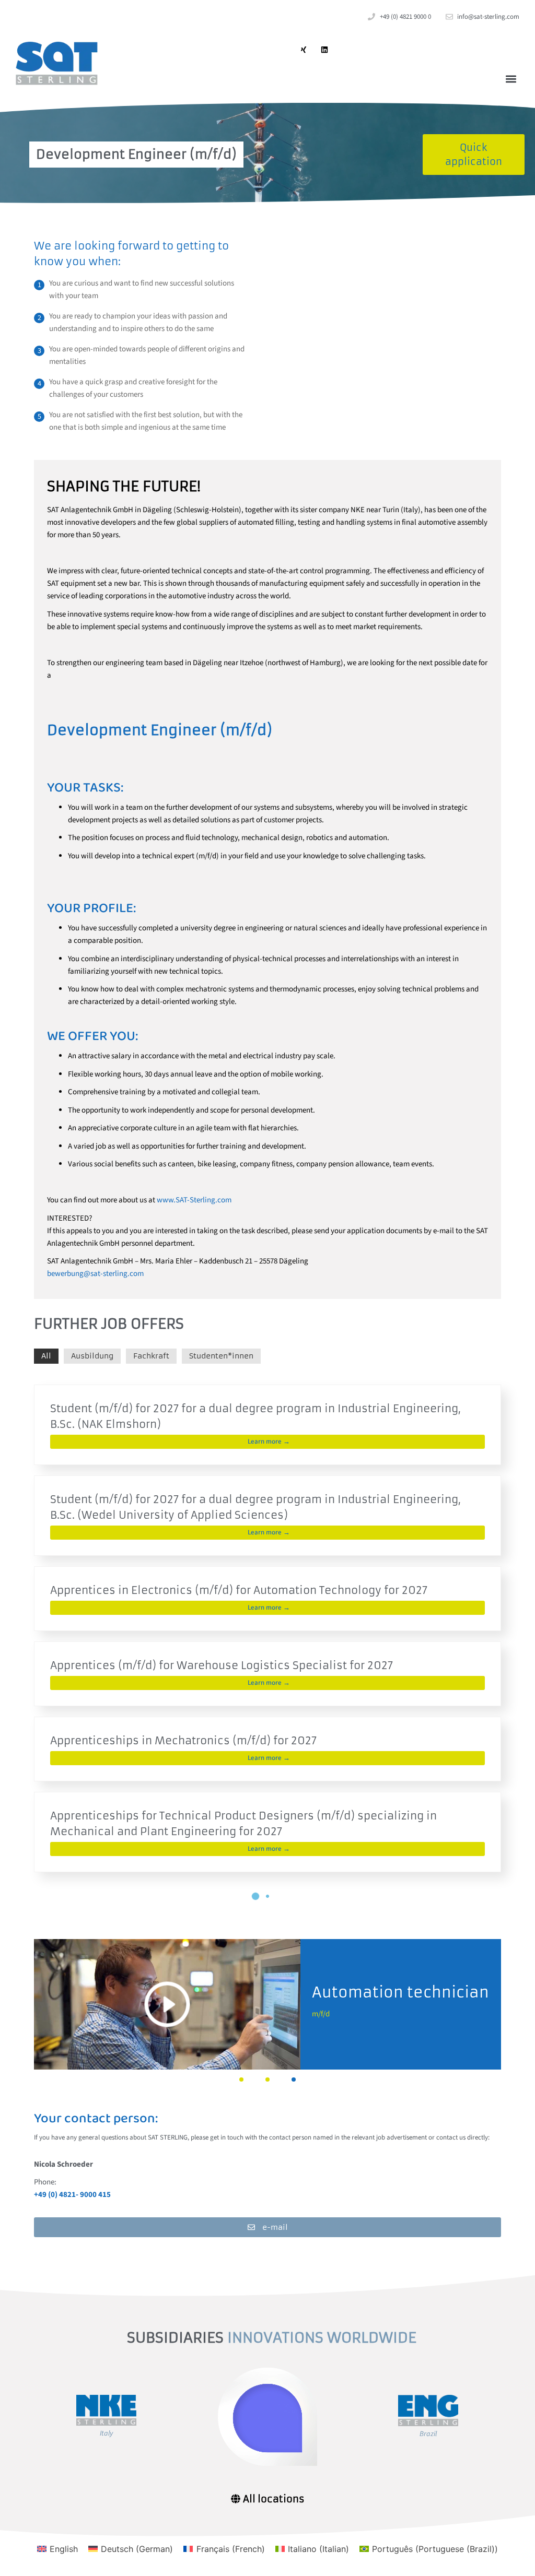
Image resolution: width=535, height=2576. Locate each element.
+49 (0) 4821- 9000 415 (72, 2195)
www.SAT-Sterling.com (194, 1200)
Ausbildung (92, 1356)
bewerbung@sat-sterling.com (95, 1274)
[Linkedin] (324, 49)
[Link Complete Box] (267, 1425)
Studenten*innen (221, 1356)
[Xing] (304, 49)
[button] (511, 79)
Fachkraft (151, 1356)
